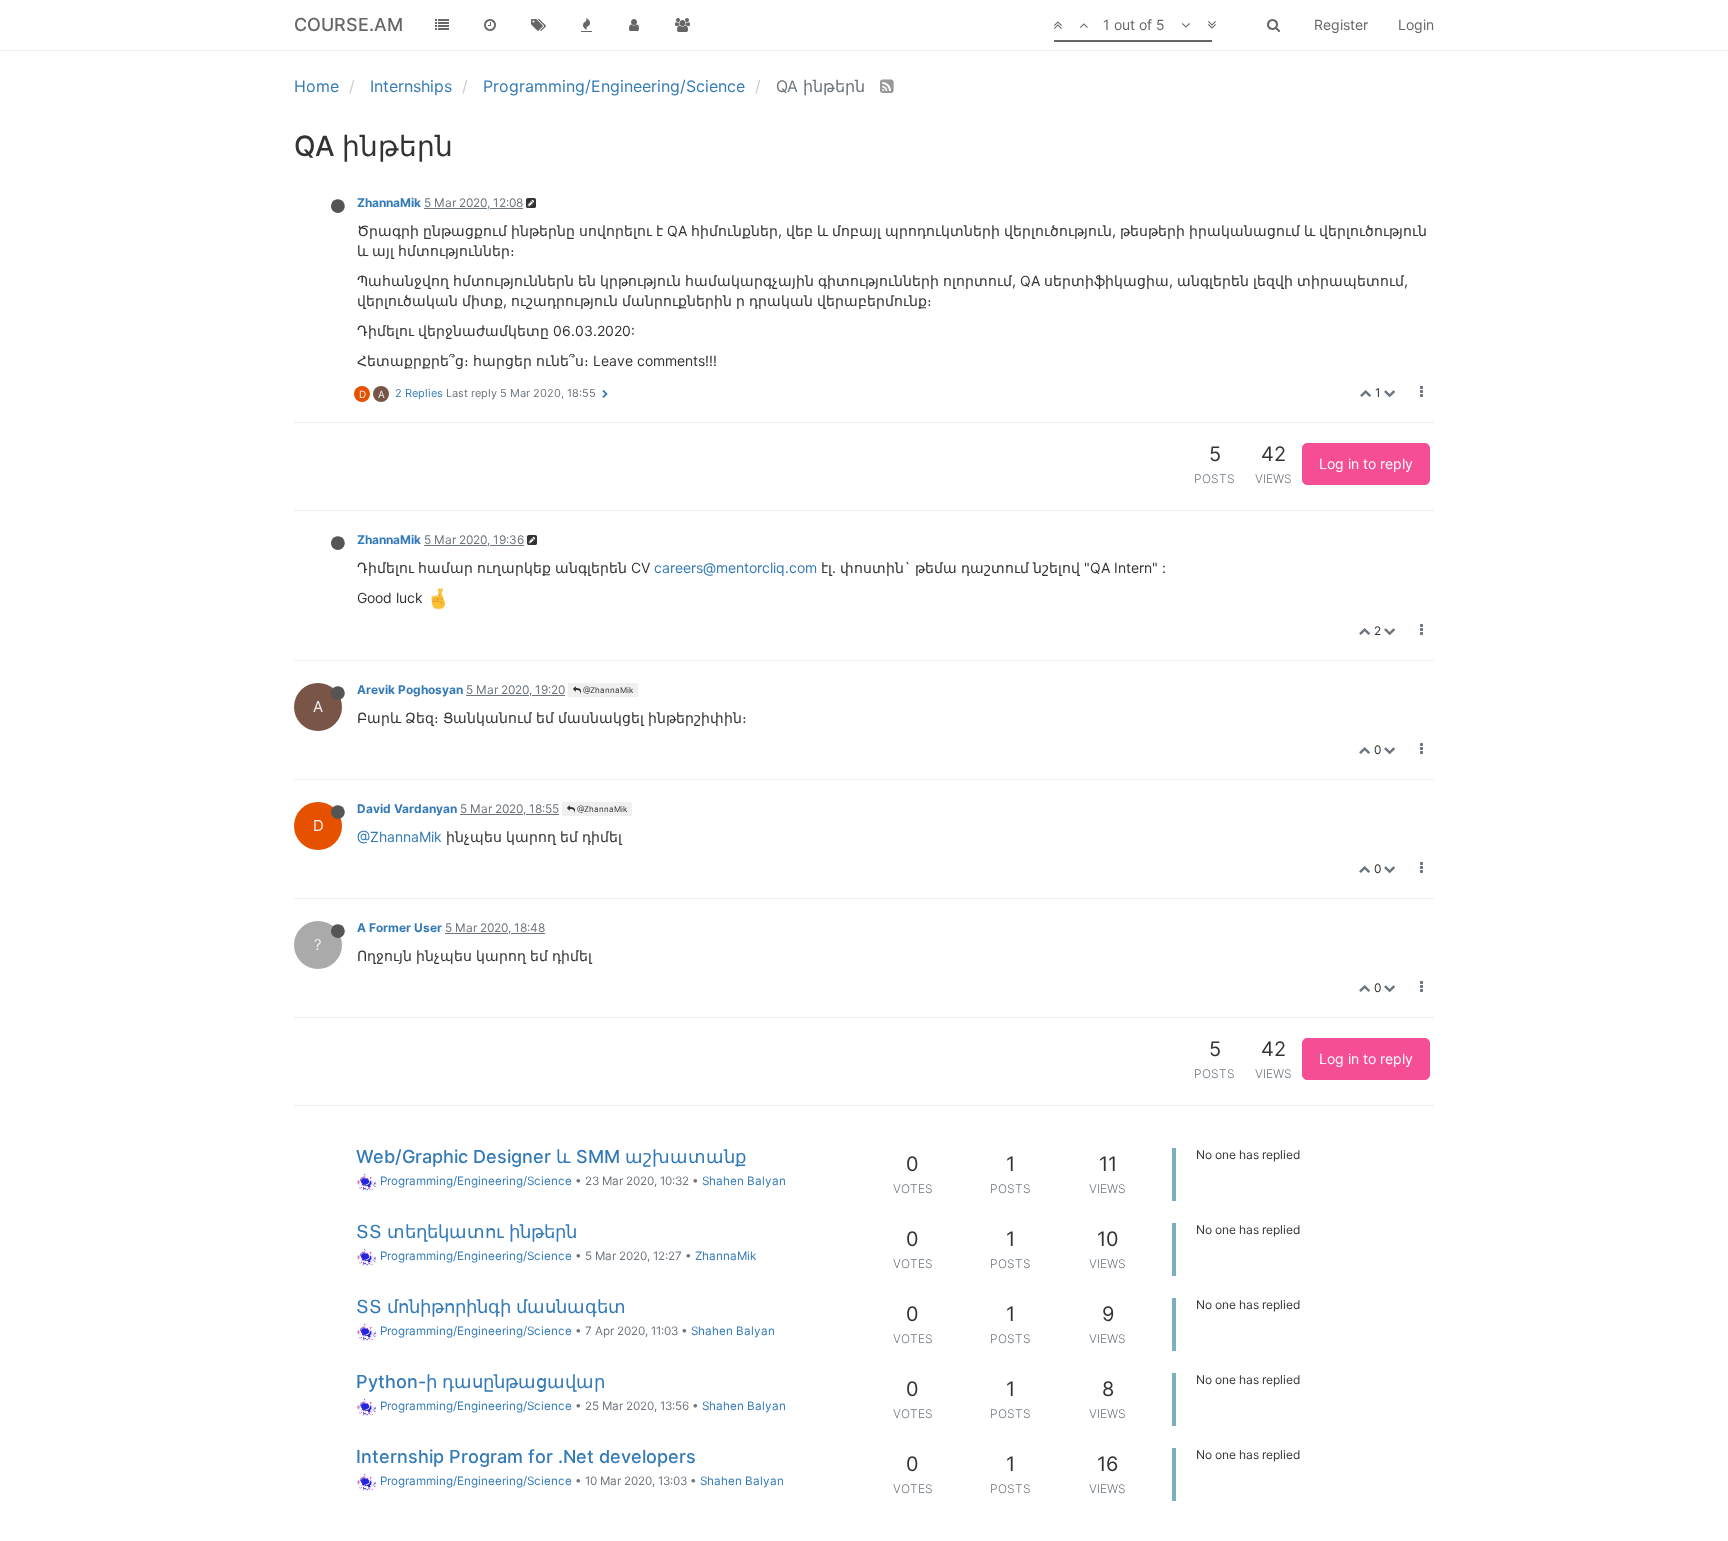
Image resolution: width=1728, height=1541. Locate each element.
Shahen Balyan (744, 1181)
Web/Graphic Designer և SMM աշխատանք (551, 1156)
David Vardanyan (407, 808)
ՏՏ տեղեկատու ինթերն (466, 1231)
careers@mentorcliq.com (735, 567)
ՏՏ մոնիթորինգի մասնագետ (491, 1306)
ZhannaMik (389, 202)
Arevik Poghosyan (410, 689)
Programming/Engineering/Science (474, 1181)
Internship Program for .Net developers (526, 1456)
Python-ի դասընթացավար (480, 1381)
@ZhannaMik (607, 690)
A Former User (399, 927)
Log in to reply (1366, 463)
